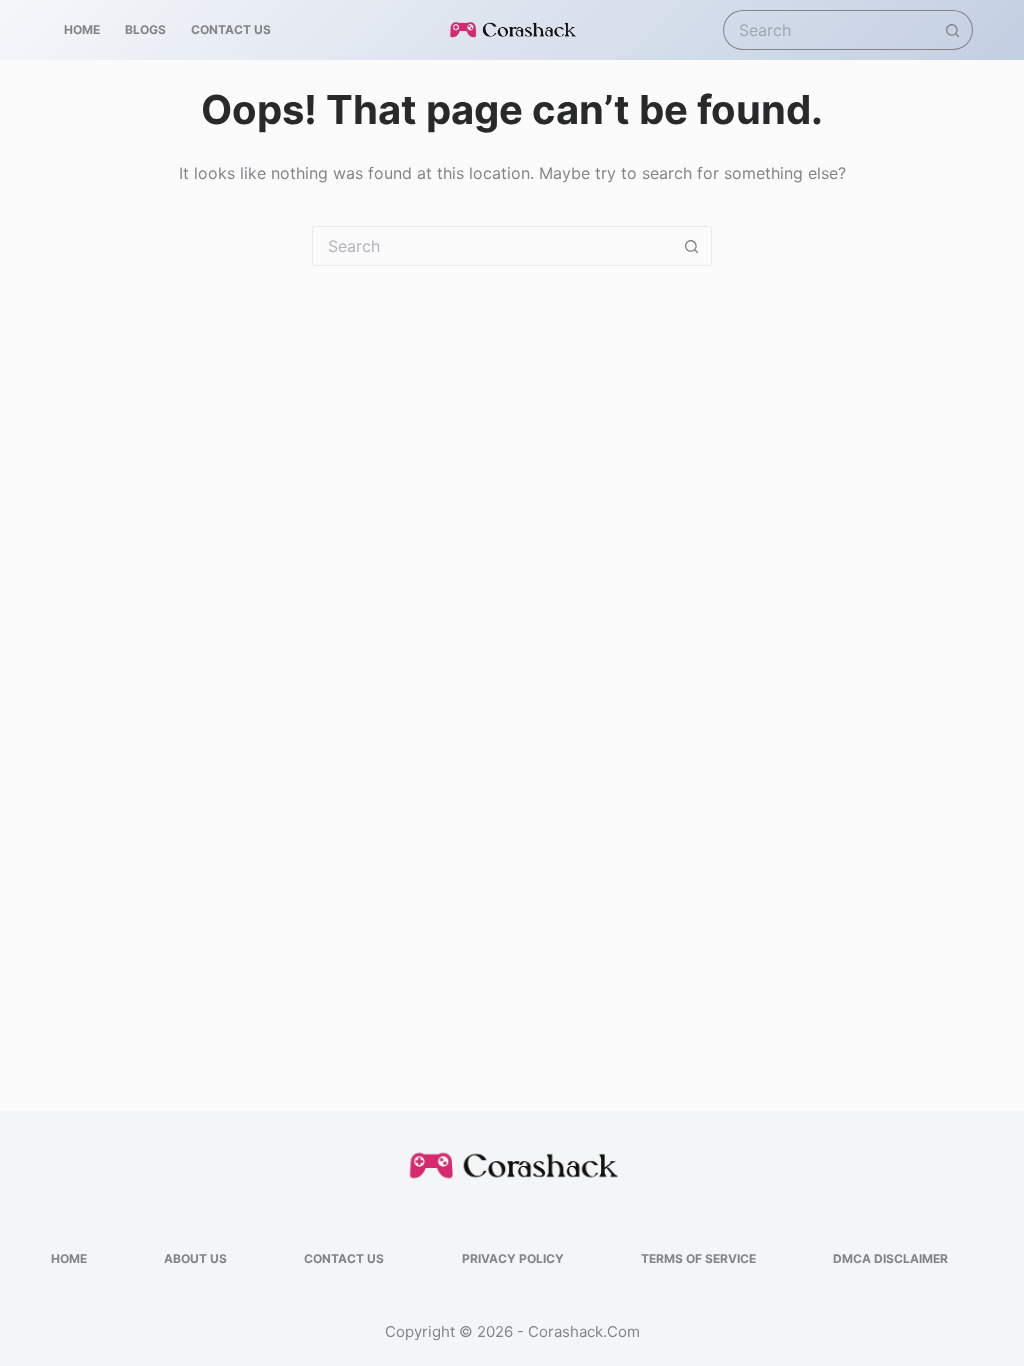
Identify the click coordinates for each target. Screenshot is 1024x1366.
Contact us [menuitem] (231, 29)
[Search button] (953, 30)
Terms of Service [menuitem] (698, 1258)
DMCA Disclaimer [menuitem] (890, 1258)
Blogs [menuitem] (145, 29)
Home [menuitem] (82, 29)
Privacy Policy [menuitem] (513, 1258)
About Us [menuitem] (195, 1258)
